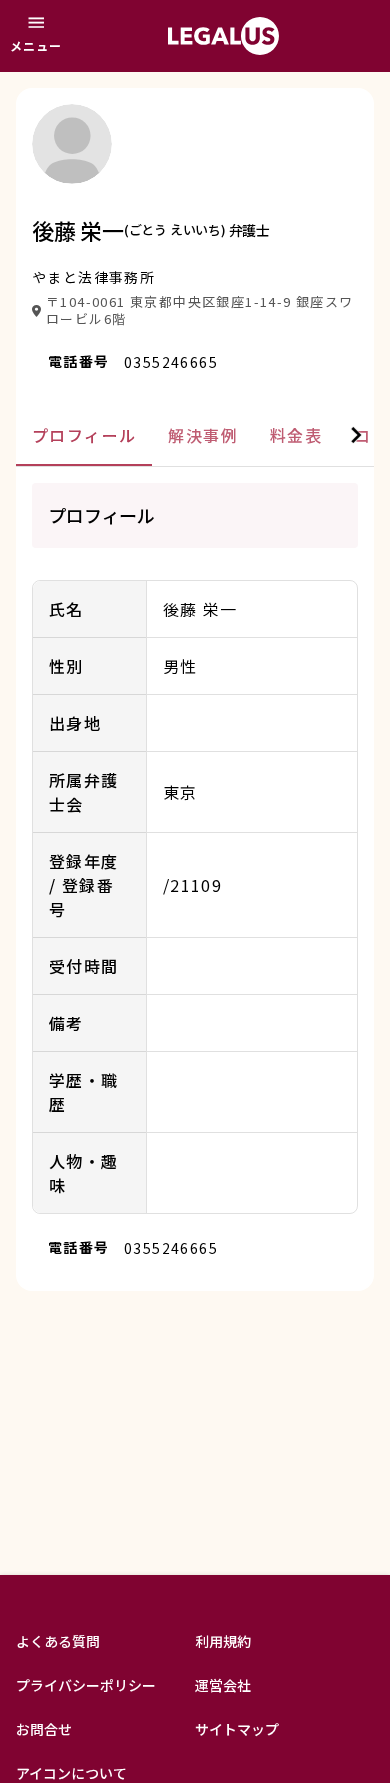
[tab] (84, 435)
